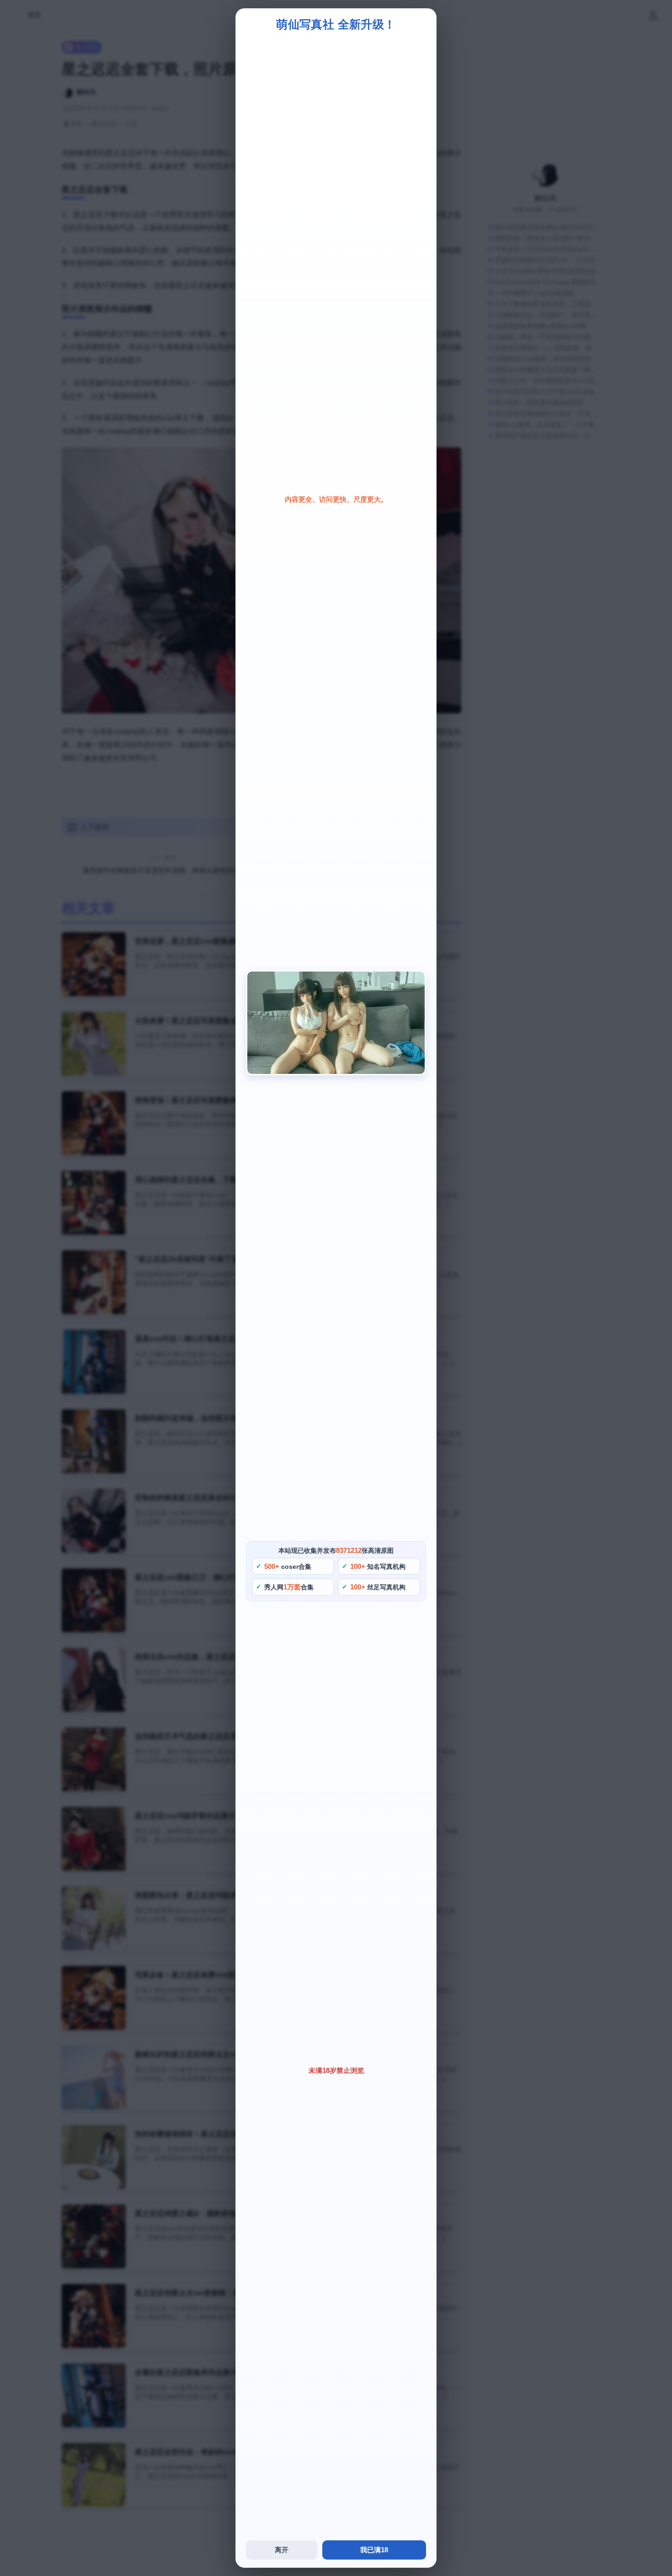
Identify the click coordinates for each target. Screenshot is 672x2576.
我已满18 (374, 2550)
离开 (282, 2550)
